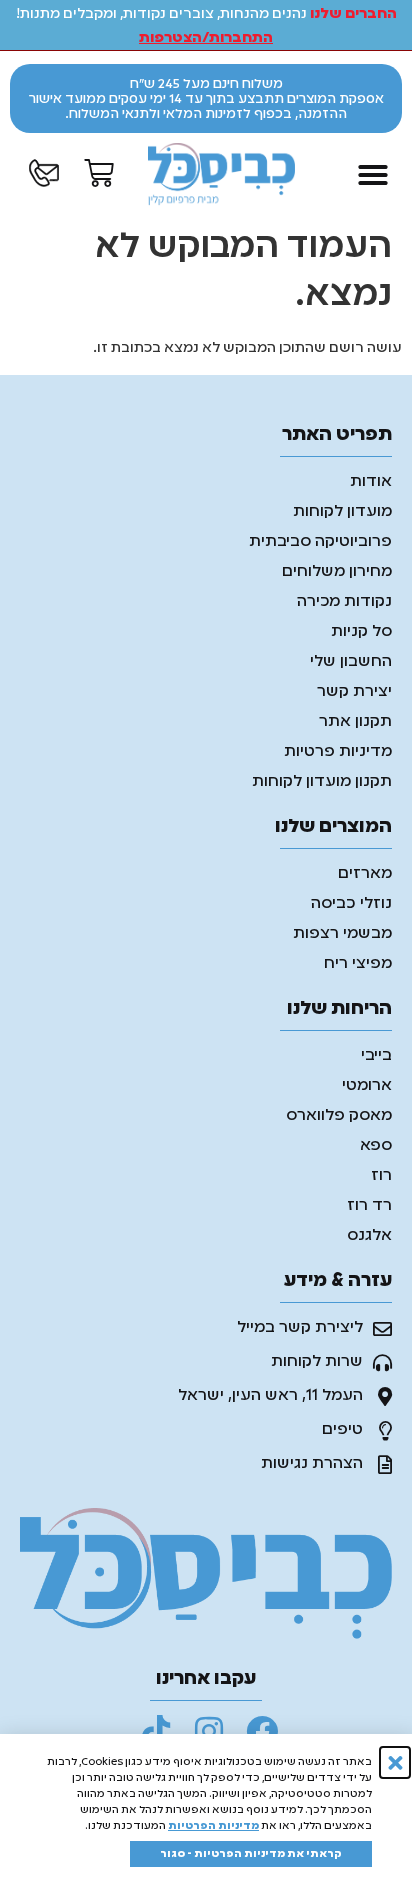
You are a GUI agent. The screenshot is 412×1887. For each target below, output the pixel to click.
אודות (371, 482)
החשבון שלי (351, 662)
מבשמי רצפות (342, 934)
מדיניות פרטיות (338, 752)
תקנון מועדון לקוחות (322, 782)
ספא (376, 1146)
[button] (373, 175)
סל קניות (361, 632)
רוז (381, 1176)
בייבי (376, 1056)
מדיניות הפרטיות (213, 1826)
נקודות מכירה (344, 602)
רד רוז (369, 1206)
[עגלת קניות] (99, 173)
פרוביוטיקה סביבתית (320, 542)
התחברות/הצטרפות (206, 38)
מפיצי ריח (358, 964)
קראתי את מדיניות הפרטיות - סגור (251, 1854)
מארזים (365, 874)
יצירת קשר (354, 692)
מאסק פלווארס (339, 1116)
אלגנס (369, 1236)
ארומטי (367, 1086)
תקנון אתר (355, 722)
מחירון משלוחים (337, 572)
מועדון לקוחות (342, 512)
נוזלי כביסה (351, 904)
